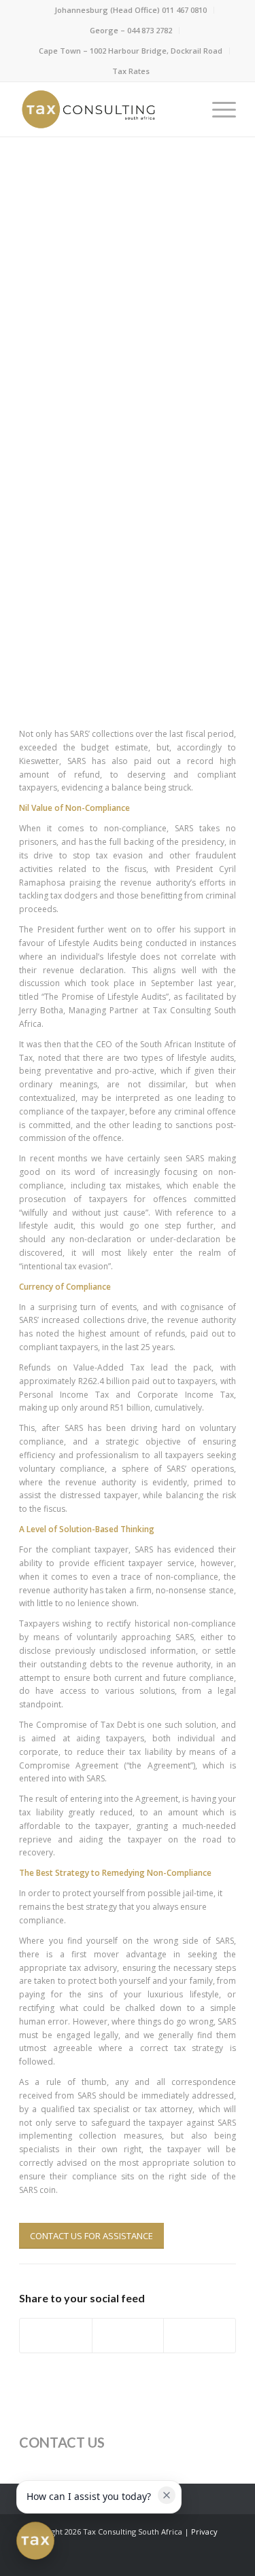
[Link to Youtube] (226, 2559)
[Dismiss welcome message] (167, 2495)
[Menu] (217, 109)
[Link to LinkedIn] (185, 2559)
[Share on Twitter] (128, 2336)
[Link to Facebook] (165, 2559)
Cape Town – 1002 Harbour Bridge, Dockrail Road (131, 51)
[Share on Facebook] (56, 2336)
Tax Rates (131, 71)
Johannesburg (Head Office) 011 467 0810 (131, 10)
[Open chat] (35, 2541)
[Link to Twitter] (205, 2559)
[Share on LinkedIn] (200, 2336)
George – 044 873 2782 (131, 30)
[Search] (185, 109)
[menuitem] (131, 10)
